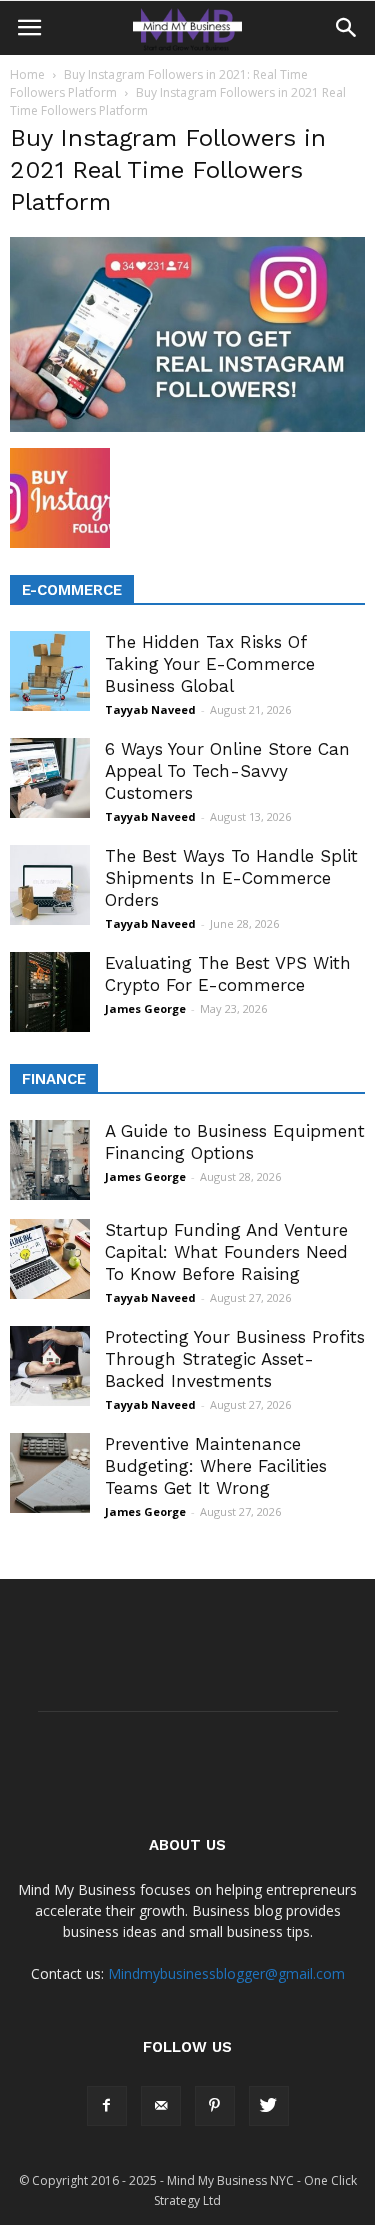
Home (27, 74)
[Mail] (161, 2106)
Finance (54, 1079)
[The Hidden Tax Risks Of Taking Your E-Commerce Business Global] (50, 671)
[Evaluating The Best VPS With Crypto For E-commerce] (50, 992)
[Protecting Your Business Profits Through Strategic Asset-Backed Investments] (50, 1366)
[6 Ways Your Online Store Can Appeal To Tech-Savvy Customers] (50, 778)
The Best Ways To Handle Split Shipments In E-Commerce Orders (231, 878)
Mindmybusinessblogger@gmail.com (226, 1973)
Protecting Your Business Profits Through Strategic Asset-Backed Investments (235, 1359)
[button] (347, 28)
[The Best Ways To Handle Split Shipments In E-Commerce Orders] (50, 885)
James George (145, 1008)
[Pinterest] (215, 2106)
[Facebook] (107, 2106)
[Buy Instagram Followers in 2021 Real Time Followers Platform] (187, 427)
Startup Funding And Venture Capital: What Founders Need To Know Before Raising (226, 1252)
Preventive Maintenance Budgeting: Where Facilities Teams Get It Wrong (216, 1466)
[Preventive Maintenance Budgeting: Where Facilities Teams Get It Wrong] (50, 1473)
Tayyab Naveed (150, 709)
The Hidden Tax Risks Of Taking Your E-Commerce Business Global (210, 664)
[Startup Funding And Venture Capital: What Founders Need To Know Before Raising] (50, 1259)
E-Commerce (72, 590)
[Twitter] (269, 2106)
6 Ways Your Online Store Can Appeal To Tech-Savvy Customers (227, 771)
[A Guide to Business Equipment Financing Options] (50, 1160)
